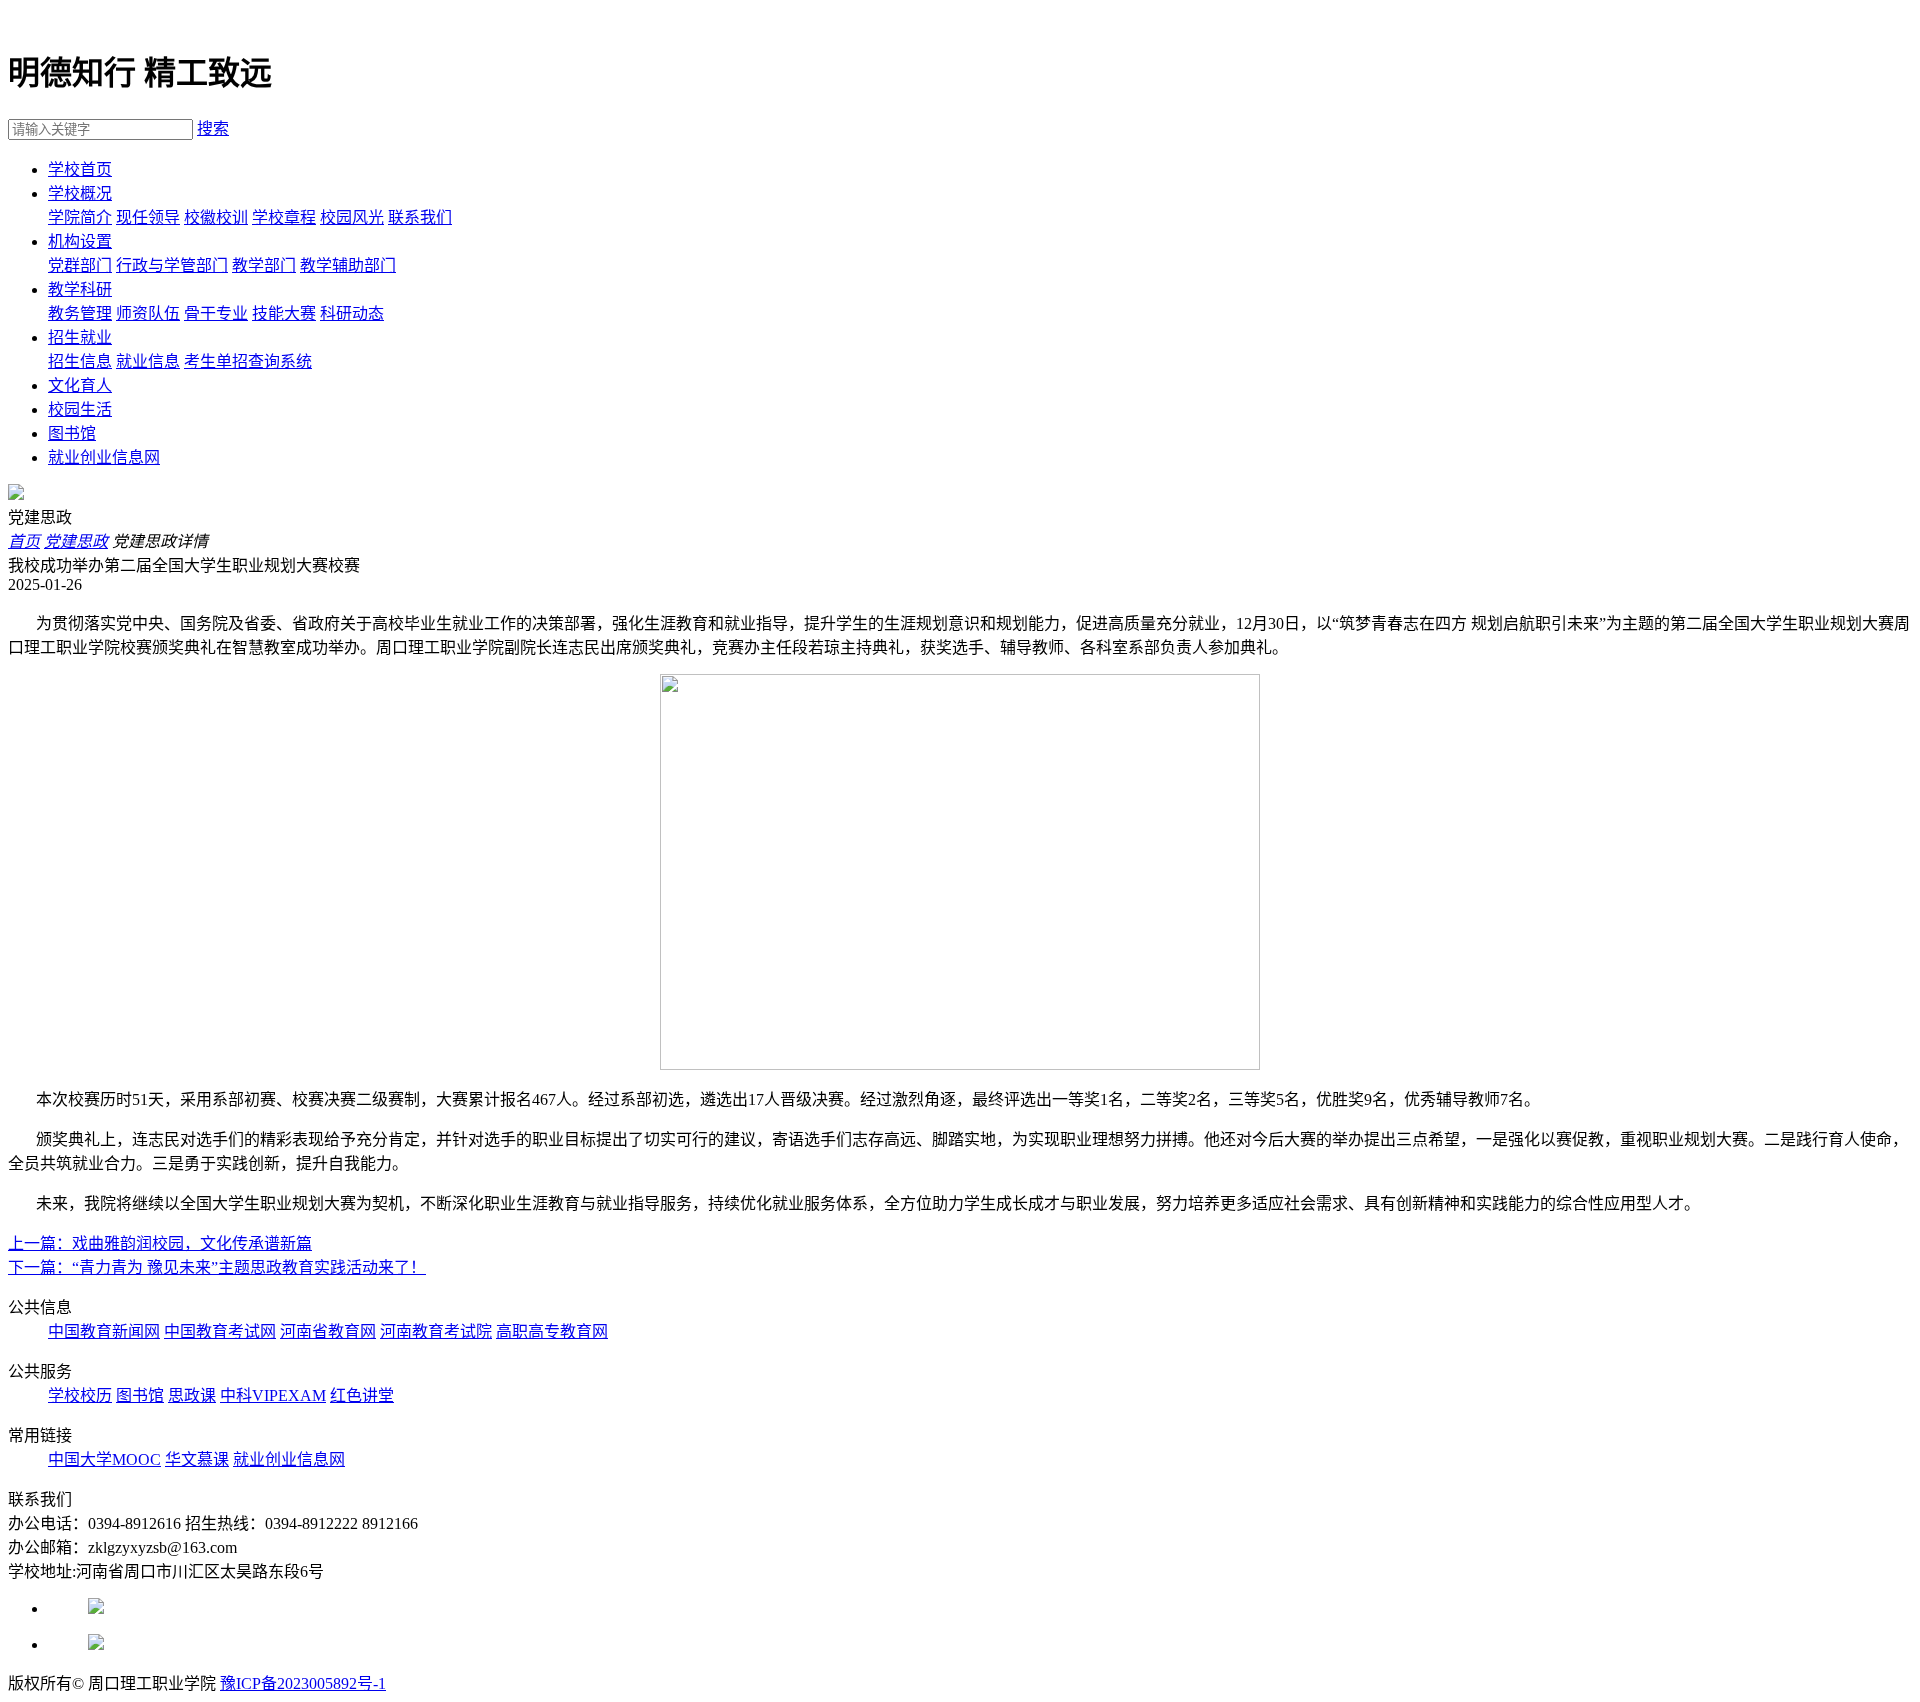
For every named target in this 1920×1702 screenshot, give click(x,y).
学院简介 (80, 217)
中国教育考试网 (220, 1331)
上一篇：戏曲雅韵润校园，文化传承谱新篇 (160, 1243)
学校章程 (284, 217)
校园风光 (352, 217)
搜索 (213, 128)
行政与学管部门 (172, 265)
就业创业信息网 (104, 457)
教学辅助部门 (348, 265)
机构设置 (80, 241)
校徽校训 (216, 217)
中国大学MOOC (104, 1459)
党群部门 (80, 265)
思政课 (192, 1395)
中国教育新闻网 (104, 1331)
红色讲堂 (362, 1395)
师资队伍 (148, 313)
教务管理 (80, 313)
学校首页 (80, 169)
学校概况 (80, 193)
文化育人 (80, 385)
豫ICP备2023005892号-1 (303, 1683)
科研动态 (352, 313)
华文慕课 (197, 1459)
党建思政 (76, 541)
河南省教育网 (328, 1331)
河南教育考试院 (436, 1331)
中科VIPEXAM (273, 1395)
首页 (24, 541)
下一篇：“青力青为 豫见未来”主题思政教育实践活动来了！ (217, 1267)
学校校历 (80, 1395)
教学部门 (264, 265)
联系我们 (420, 217)
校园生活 (80, 409)
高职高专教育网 (552, 1331)
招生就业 (80, 337)
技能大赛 (284, 313)
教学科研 (80, 289)
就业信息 (148, 361)
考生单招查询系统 (248, 361)
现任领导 (148, 217)
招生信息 (80, 361)
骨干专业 (216, 313)
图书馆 (72, 433)
